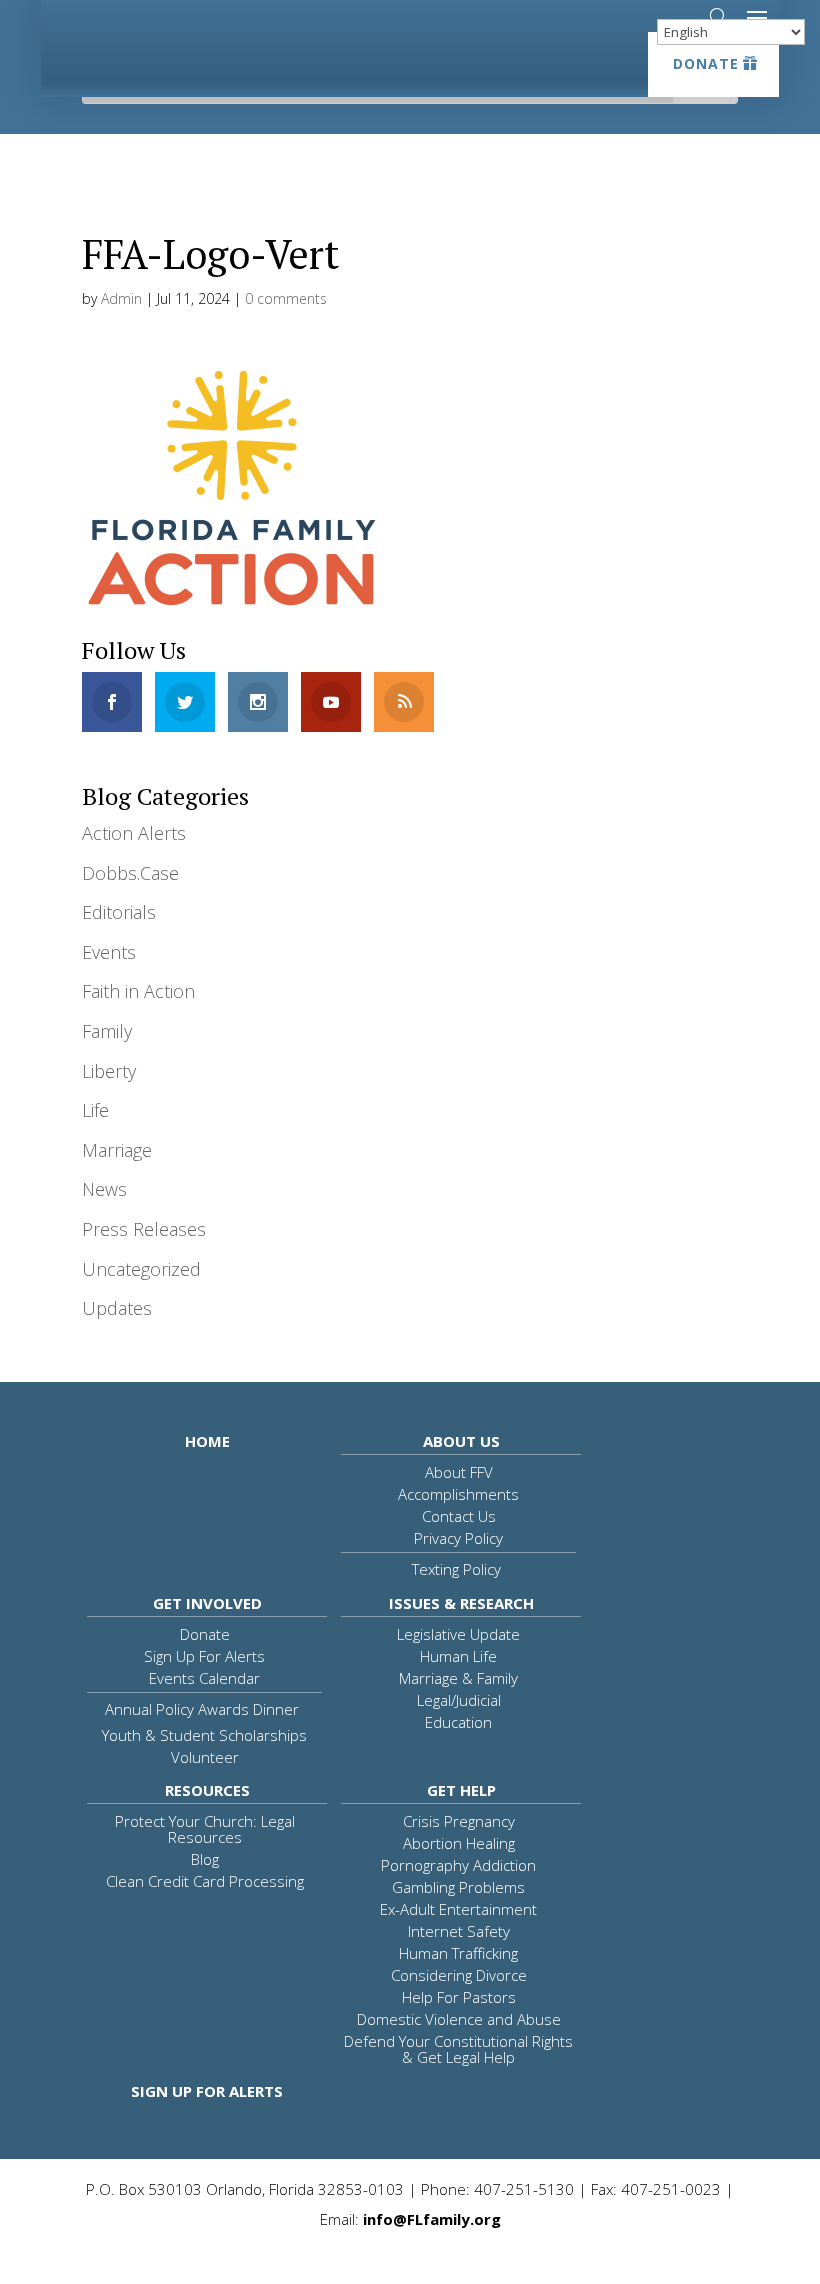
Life (95, 1110)
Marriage (117, 1150)
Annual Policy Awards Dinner (202, 1709)
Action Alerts (134, 833)
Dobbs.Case (130, 873)
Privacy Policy (458, 1538)
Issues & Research (461, 1603)
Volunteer (205, 1757)
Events (109, 952)
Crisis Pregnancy (459, 1821)
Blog (205, 1859)
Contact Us (459, 1516)
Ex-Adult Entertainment (458, 1909)
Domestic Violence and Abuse (459, 2019)
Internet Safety (459, 1931)
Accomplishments (458, 1494)
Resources (207, 1790)
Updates (117, 1308)
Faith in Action (138, 991)
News (104, 1189)
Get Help (461, 1790)
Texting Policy (456, 1569)
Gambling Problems (458, 1887)
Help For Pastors (459, 1997)
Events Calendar (204, 1678)
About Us (461, 1441)
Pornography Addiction (458, 1865)
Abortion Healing (459, 1843)
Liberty (109, 1071)
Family (107, 1031)
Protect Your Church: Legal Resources (205, 1829)
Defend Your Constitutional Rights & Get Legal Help (458, 2049)
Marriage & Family (458, 1678)
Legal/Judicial (459, 1700)
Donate (706, 63)
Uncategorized (141, 1269)
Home (207, 1441)
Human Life (458, 1656)
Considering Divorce (459, 1975)
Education (458, 1722)
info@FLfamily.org (432, 2219)
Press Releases (144, 1229)
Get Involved (207, 1603)
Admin (121, 298)
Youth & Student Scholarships (204, 1735)
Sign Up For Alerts (204, 1656)
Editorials (119, 912)
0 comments (286, 298)
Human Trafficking (458, 1953)
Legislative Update (458, 1634)
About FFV (459, 1472)
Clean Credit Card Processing (205, 1881)
